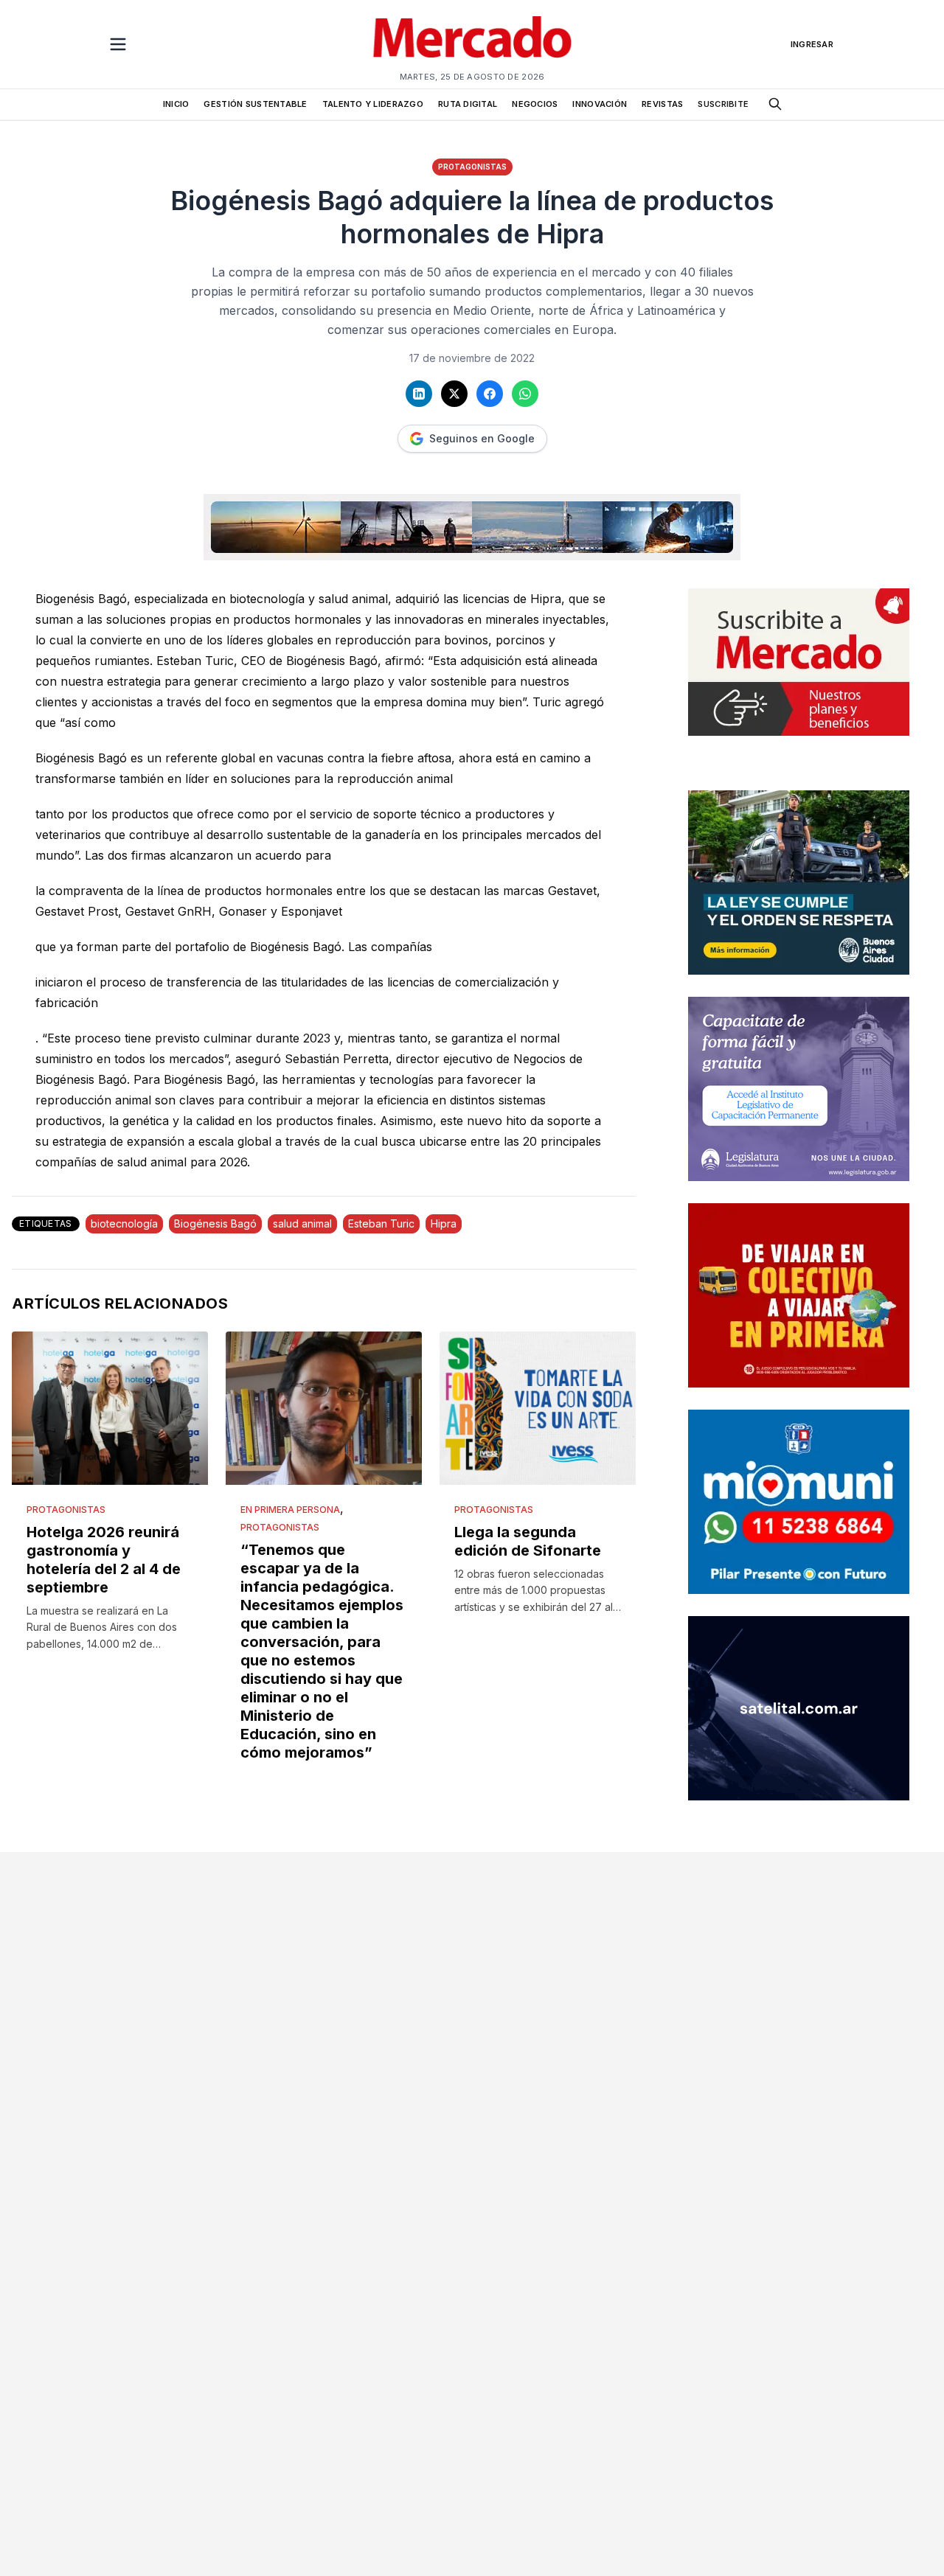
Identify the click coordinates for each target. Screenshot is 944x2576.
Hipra (444, 1223)
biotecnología (124, 1223)
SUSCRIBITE (723, 104)
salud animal (302, 1223)
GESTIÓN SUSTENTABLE (255, 104)
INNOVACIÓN (600, 104)
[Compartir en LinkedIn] (419, 394)
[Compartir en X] (454, 394)
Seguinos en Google (482, 438)
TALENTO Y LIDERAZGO (373, 104)
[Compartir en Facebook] (490, 394)
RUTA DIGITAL (468, 104)
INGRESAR (812, 44)
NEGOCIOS (535, 104)
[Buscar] (775, 104)
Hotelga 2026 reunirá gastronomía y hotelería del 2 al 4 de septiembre (104, 1560)
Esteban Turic (381, 1223)
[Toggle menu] (118, 44)
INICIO (176, 104)
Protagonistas (472, 167)
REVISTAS (662, 104)
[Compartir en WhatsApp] (525, 394)
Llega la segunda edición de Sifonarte (528, 1541)
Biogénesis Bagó (215, 1223)
